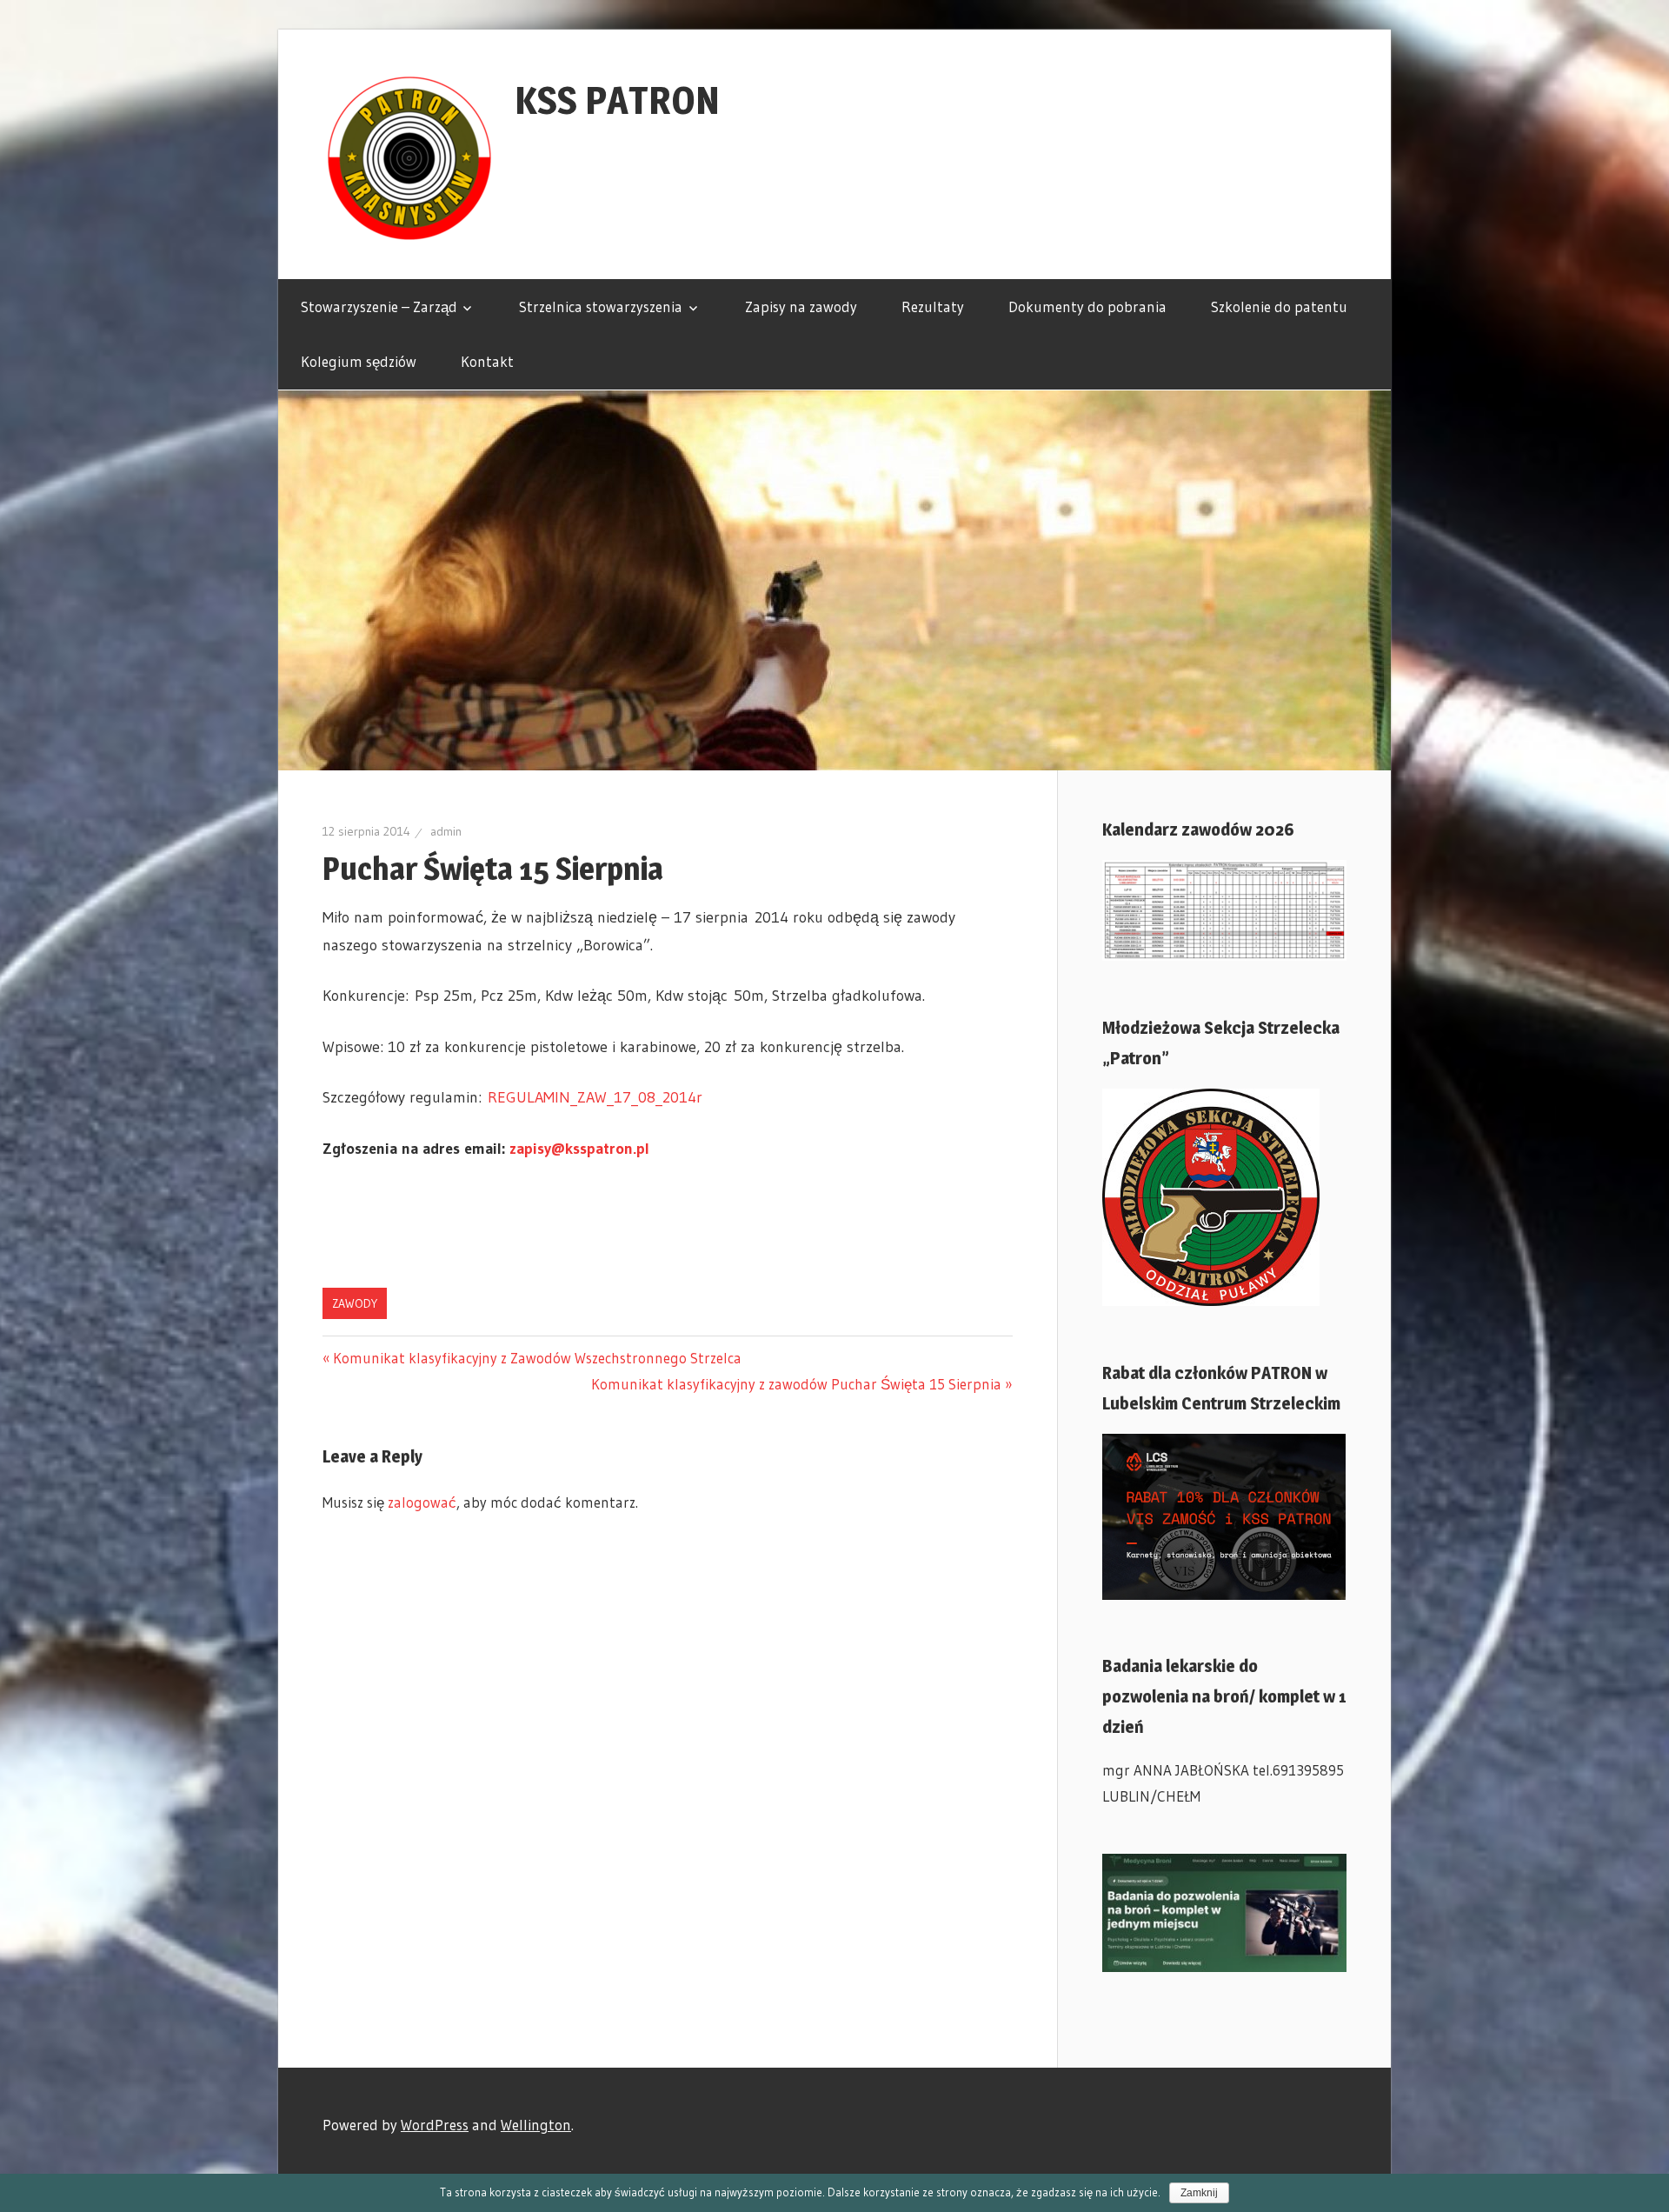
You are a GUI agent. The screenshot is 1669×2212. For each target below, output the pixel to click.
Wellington (536, 2125)
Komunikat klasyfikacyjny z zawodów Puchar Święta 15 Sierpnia (796, 1384)
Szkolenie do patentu (1279, 306)
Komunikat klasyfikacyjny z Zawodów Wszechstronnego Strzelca (537, 1358)
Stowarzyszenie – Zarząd (379, 306)
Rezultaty (933, 306)
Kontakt (487, 361)
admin (446, 831)
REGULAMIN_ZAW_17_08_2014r (595, 1097)
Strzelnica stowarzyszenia (601, 306)
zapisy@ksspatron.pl (579, 1149)
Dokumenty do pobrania (1087, 306)
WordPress (435, 2125)
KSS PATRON (617, 100)
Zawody (355, 1303)
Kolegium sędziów (359, 361)
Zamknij (1199, 2193)
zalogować (422, 1502)
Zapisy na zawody (801, 306)
